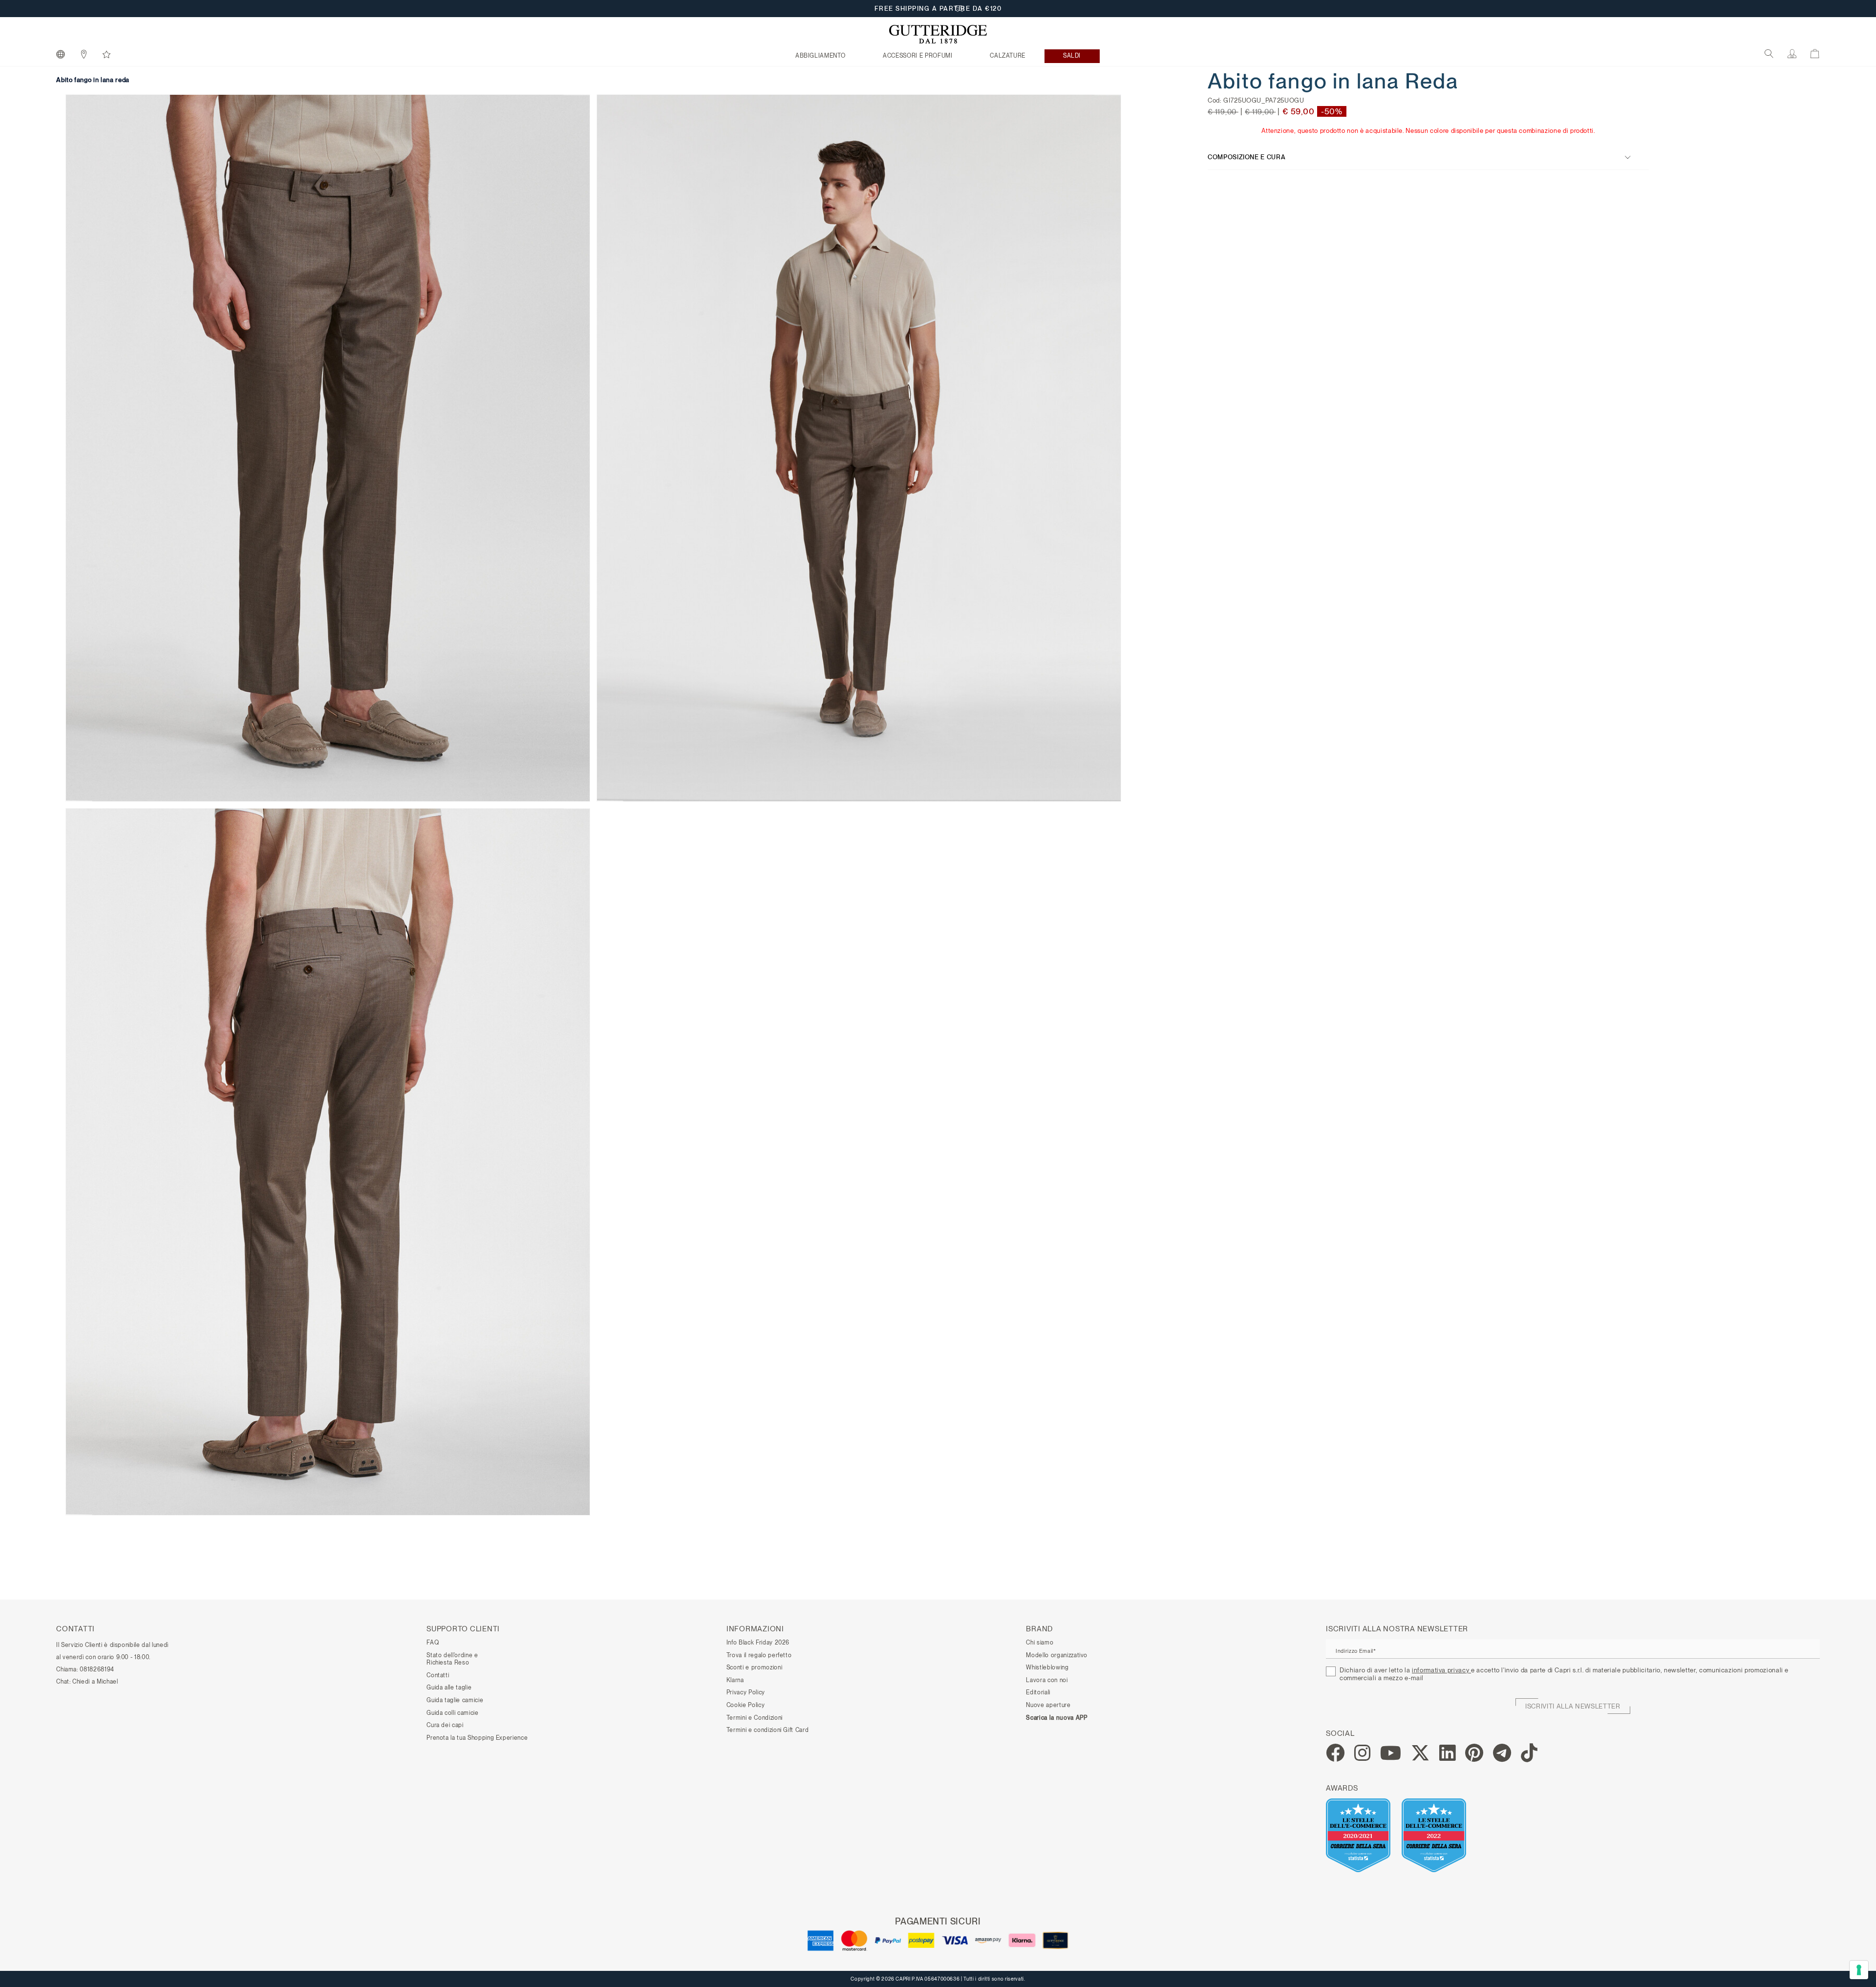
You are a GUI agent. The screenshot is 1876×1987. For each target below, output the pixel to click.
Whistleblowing (1047, 1667)
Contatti (438, 1675)
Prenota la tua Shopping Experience (477, 1738)
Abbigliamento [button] (820, 56)
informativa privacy (1441, 1670)
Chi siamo (1040, 1643)
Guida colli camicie (452, 1713)
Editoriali (1038, 1692)
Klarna (735, 1680)
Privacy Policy (746, 1692)
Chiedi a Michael (95, 1682)
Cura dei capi (445, 1725)
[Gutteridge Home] (938, 34)
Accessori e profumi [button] (917, 56)
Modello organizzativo (1057, 1655)
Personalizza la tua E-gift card (938, 9)
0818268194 (97, 1669)
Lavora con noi (1047, 1680)
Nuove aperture (1048, 1705)
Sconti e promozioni (754, 1667)
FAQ (433, 1643)
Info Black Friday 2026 (758, 1643)
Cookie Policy (746, 1705)
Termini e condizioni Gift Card (768, 1730)
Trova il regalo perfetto (759, 1655)
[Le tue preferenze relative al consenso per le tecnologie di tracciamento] (1859, 1970)
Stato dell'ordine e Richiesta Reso (452, 1659)
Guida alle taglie (449, 1688)
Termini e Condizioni (755, 1718)
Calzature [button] (1008, 56)
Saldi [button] (1072, 56)
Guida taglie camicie (455, 1700)
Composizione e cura (1247, 157)
